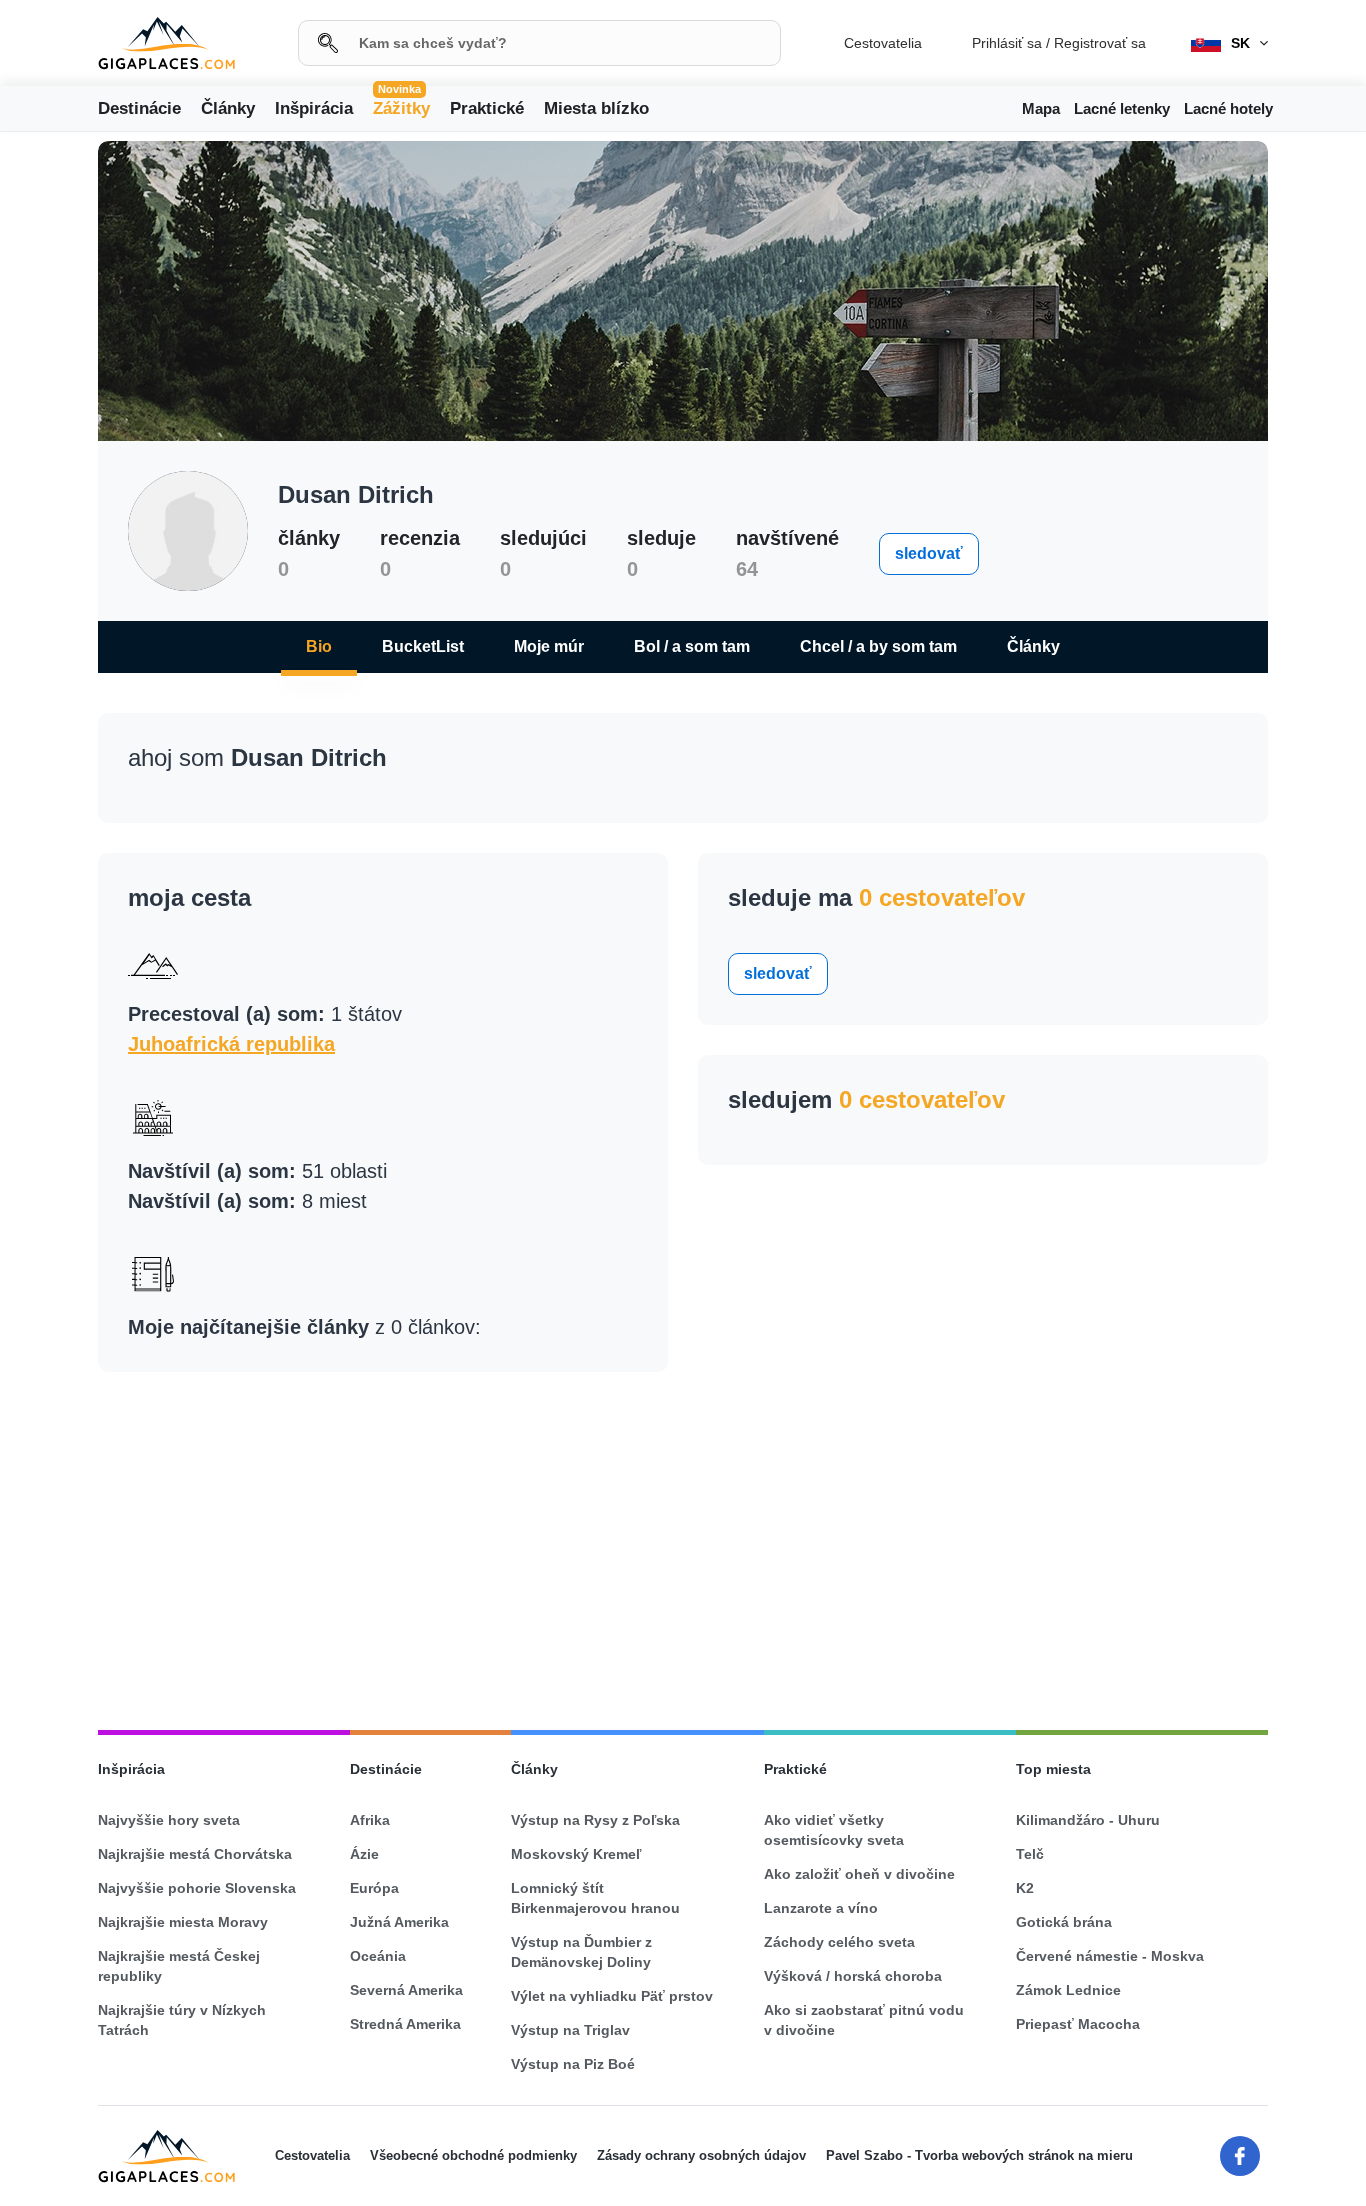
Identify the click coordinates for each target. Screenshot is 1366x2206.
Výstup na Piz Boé (573, 2064)
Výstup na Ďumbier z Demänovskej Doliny (581, 1952)
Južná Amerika (399, 1922)
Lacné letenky (1122, 108)
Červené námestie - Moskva (1110, 1956)
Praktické (487, 108)
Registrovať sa (1100, 43)
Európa (374, 1888)
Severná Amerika (406, 1990)
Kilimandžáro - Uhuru (1088, 1820)
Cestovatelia (883, 43)
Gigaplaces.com (166, 43)
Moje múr (549, 646)
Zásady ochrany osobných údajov (701, 2155)
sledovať (929, 553)
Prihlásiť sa (1007, 43)
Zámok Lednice (1068, 1990)
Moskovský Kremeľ (576, 1854)
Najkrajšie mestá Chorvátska (195, 1854)
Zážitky (401, 107)
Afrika (370, 1820)
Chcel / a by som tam (878, 646)
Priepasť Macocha (1078, 2024)
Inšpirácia (314, 108)
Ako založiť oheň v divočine (859, 1874)
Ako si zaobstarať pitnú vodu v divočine (864, 2020)
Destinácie (139, 108)
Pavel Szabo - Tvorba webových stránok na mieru (979, 2155)
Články (228, 108)
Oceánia (378, 1956)
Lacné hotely (1228, 108)
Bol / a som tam (692, 646)
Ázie (364, 1854)
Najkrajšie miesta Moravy (183, 1922)
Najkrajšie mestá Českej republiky (179, 1966)
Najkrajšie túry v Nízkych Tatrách (182, 2020)
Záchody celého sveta (839, 1942)
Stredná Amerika (405, 2024)
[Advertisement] (683, 1542)
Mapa (1041, 108)
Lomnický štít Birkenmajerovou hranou (595, 1898)
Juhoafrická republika (231, 1044)
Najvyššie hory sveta (169, 1820)
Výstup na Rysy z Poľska (595, 1820)
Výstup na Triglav (570, 2030)
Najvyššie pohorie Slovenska (197, 1888)
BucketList (423, 646)
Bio (319, 646)
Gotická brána (1064, 1922)
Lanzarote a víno (821, 1908)
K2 (1025, 1888)
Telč (1030, 1854)
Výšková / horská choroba (853, 1976)
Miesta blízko (596, 108)
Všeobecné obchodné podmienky (473, 2155)
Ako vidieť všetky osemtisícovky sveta (834, 1830)
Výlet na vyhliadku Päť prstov (612, 1996)
